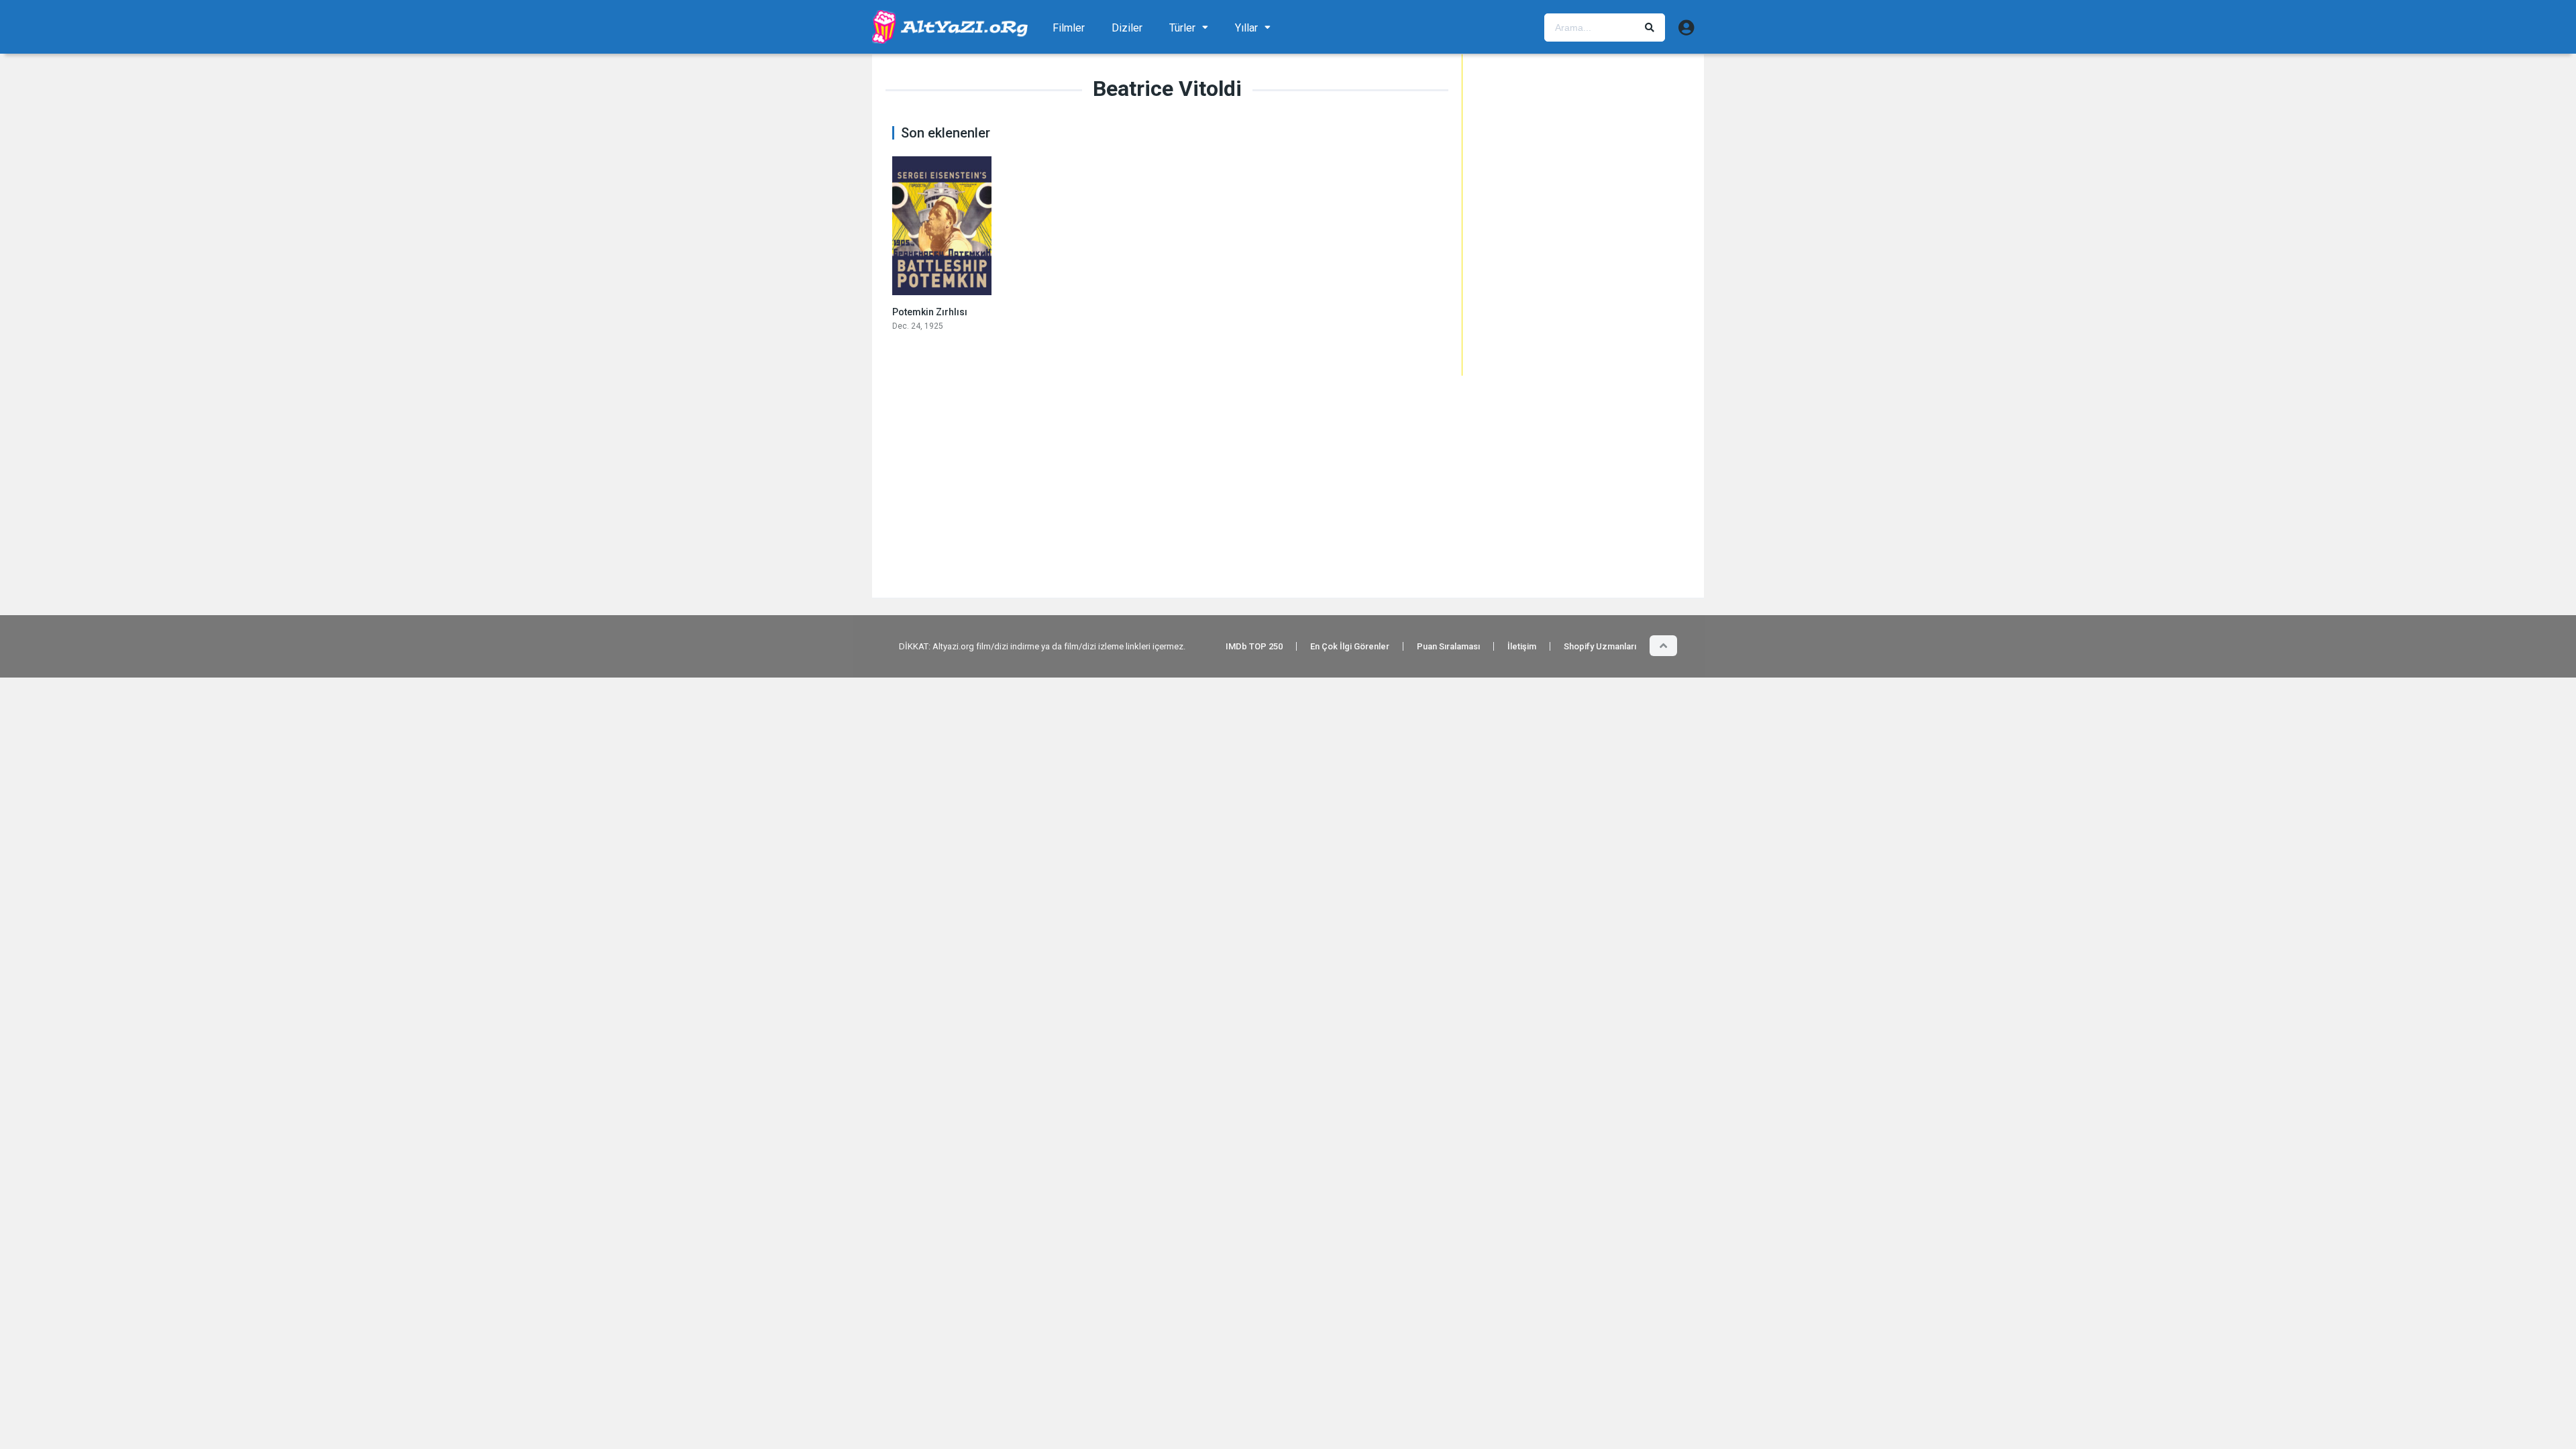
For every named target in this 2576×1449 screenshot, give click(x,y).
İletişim (1522, 646)
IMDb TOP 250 (1254, 646)
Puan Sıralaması (1448, 646)
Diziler (1127, 28)
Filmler (1069, 28)
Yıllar (1246, 28)
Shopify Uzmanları (1600, 646)
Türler (1182, 28)
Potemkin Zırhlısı (930, 312)
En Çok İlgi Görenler (1350, 646)
